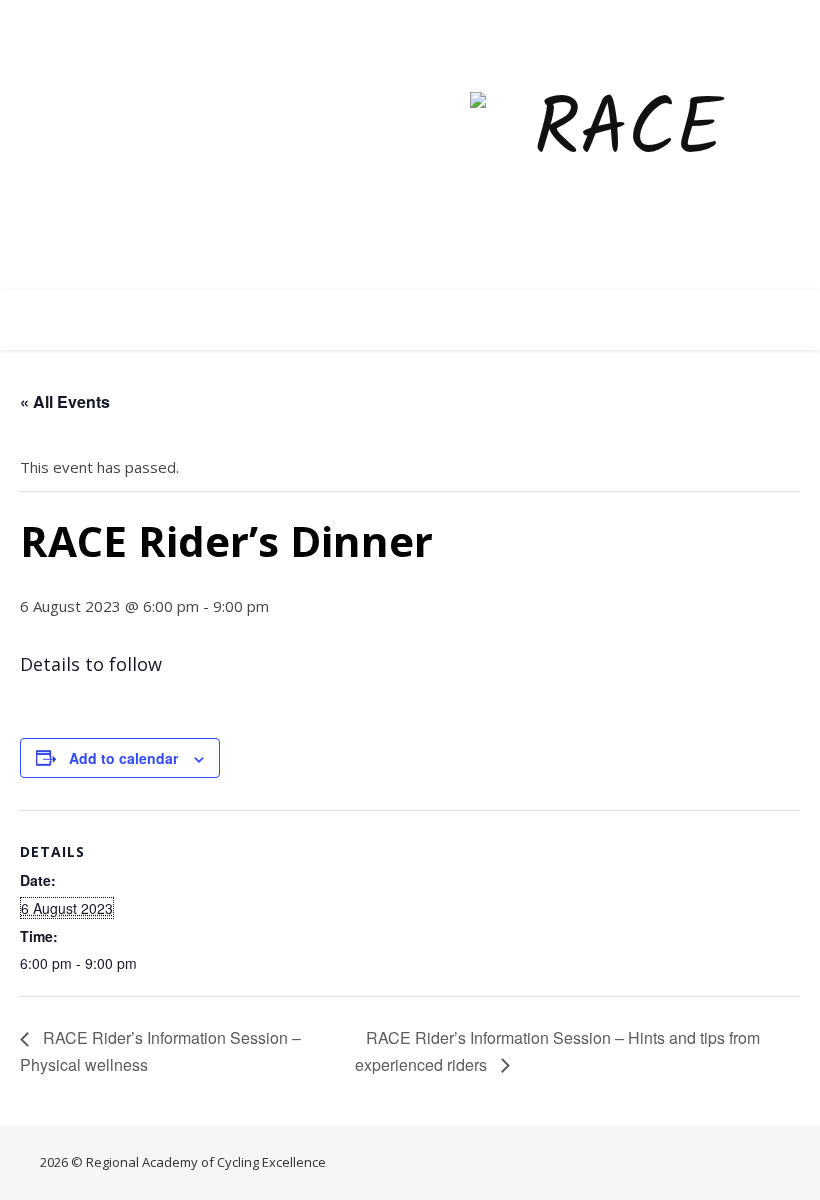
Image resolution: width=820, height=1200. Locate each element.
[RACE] (620, 145)
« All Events (65, 401)
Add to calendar (123, 758)
